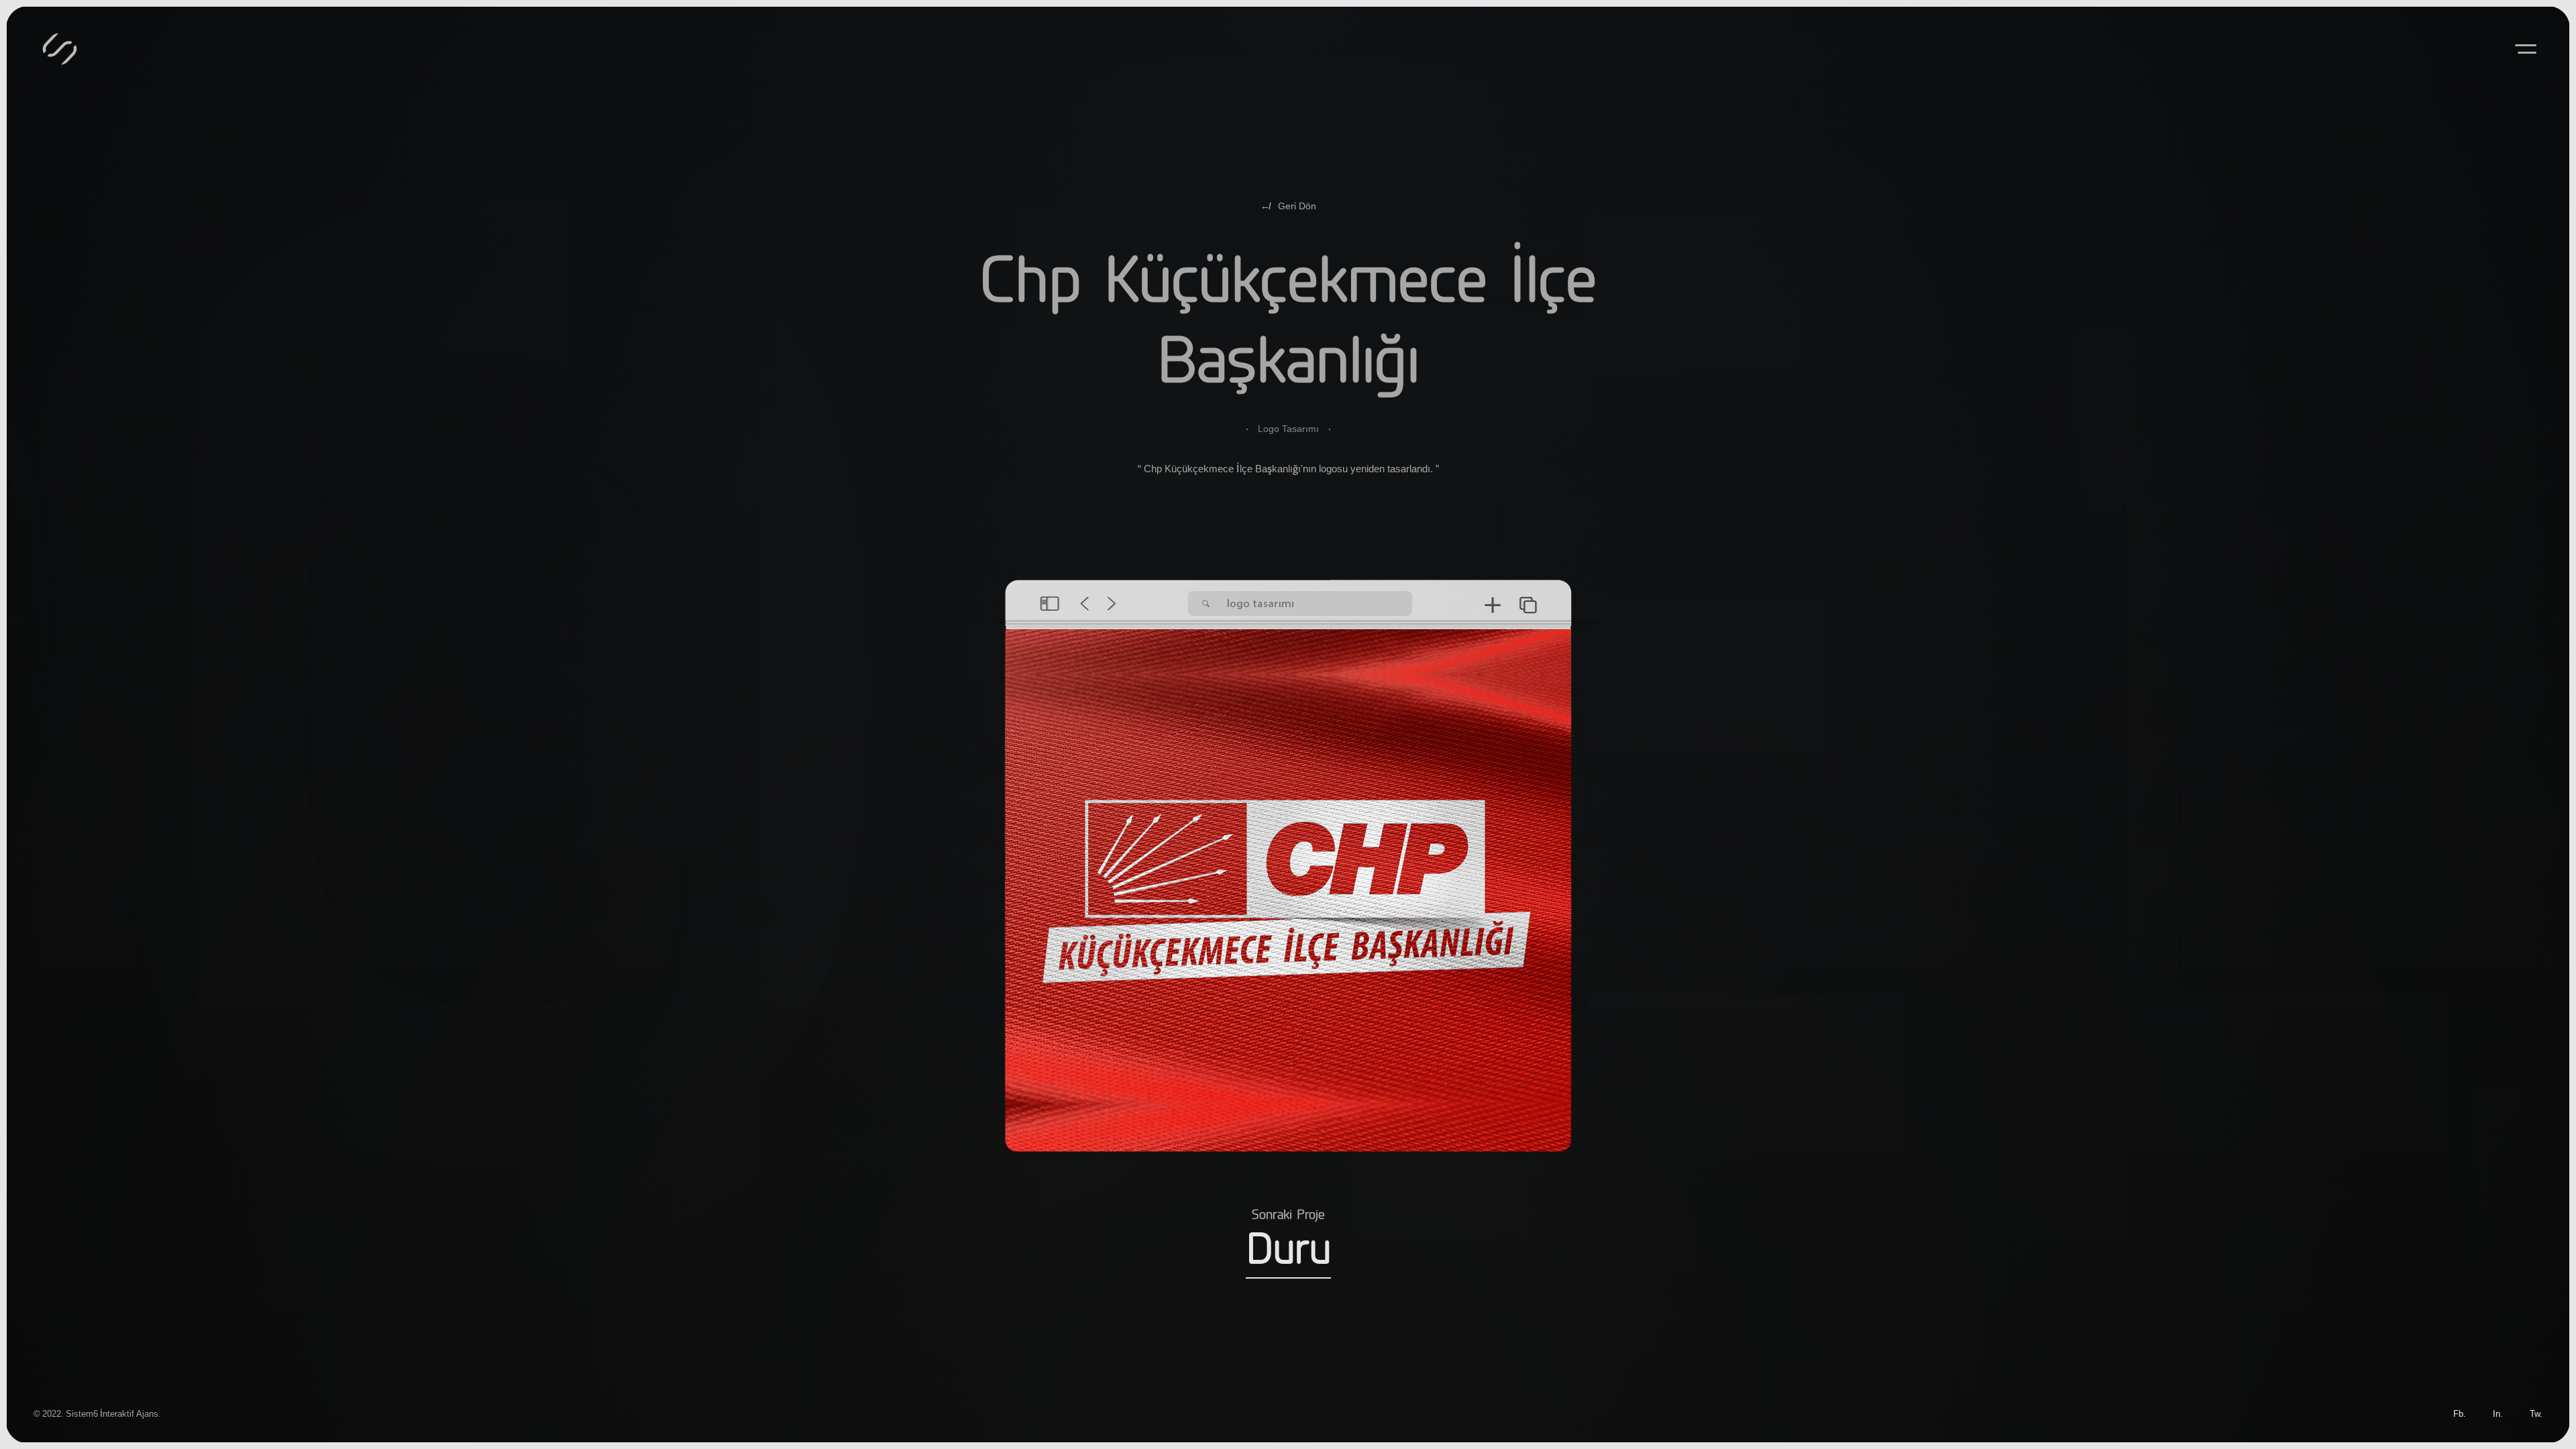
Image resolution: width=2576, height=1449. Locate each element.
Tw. (2536, 1413)
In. (2498, 1413)
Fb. (2460, 1413)
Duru (1288, 1251)
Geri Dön (1288, 206)
